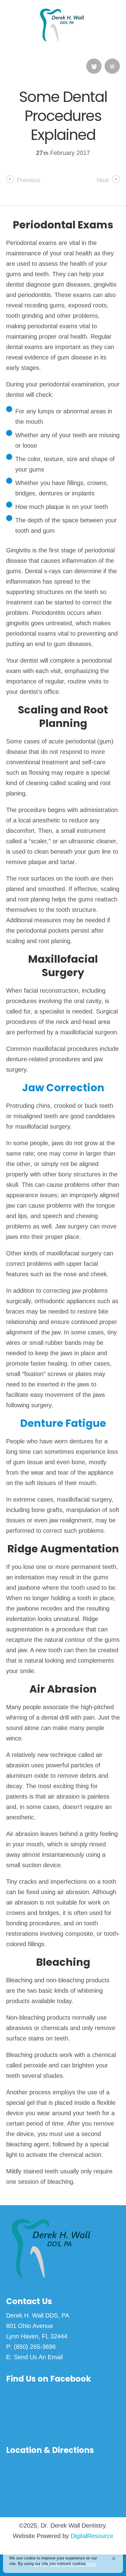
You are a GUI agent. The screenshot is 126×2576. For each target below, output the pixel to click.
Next (103, 180)
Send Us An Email (38, 2357)
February (63, 153)
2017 (83, 153)
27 (42, 153)
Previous (29, 180)
